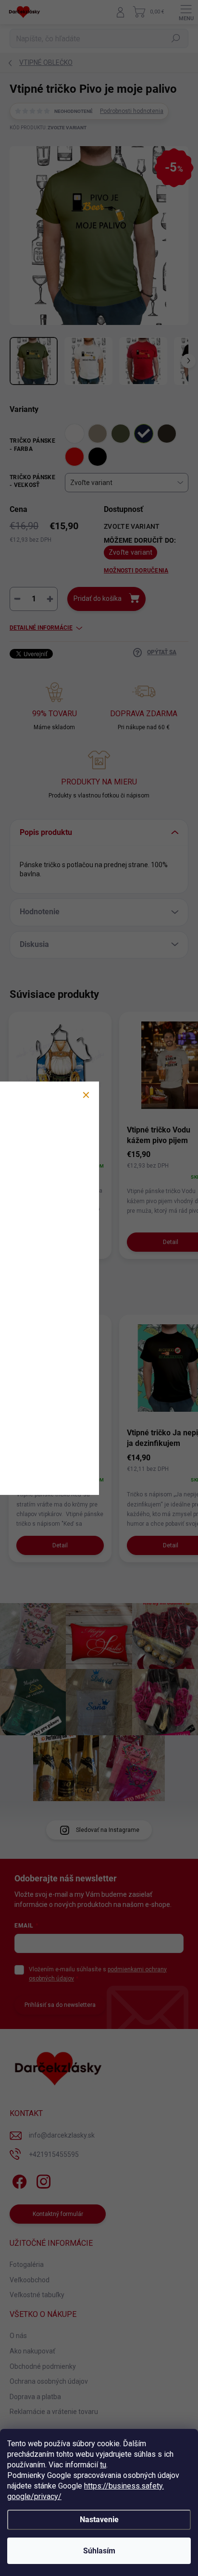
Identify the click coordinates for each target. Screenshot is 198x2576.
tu (103, 2465)
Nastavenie (99, 2520)
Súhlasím (99, 2551)
